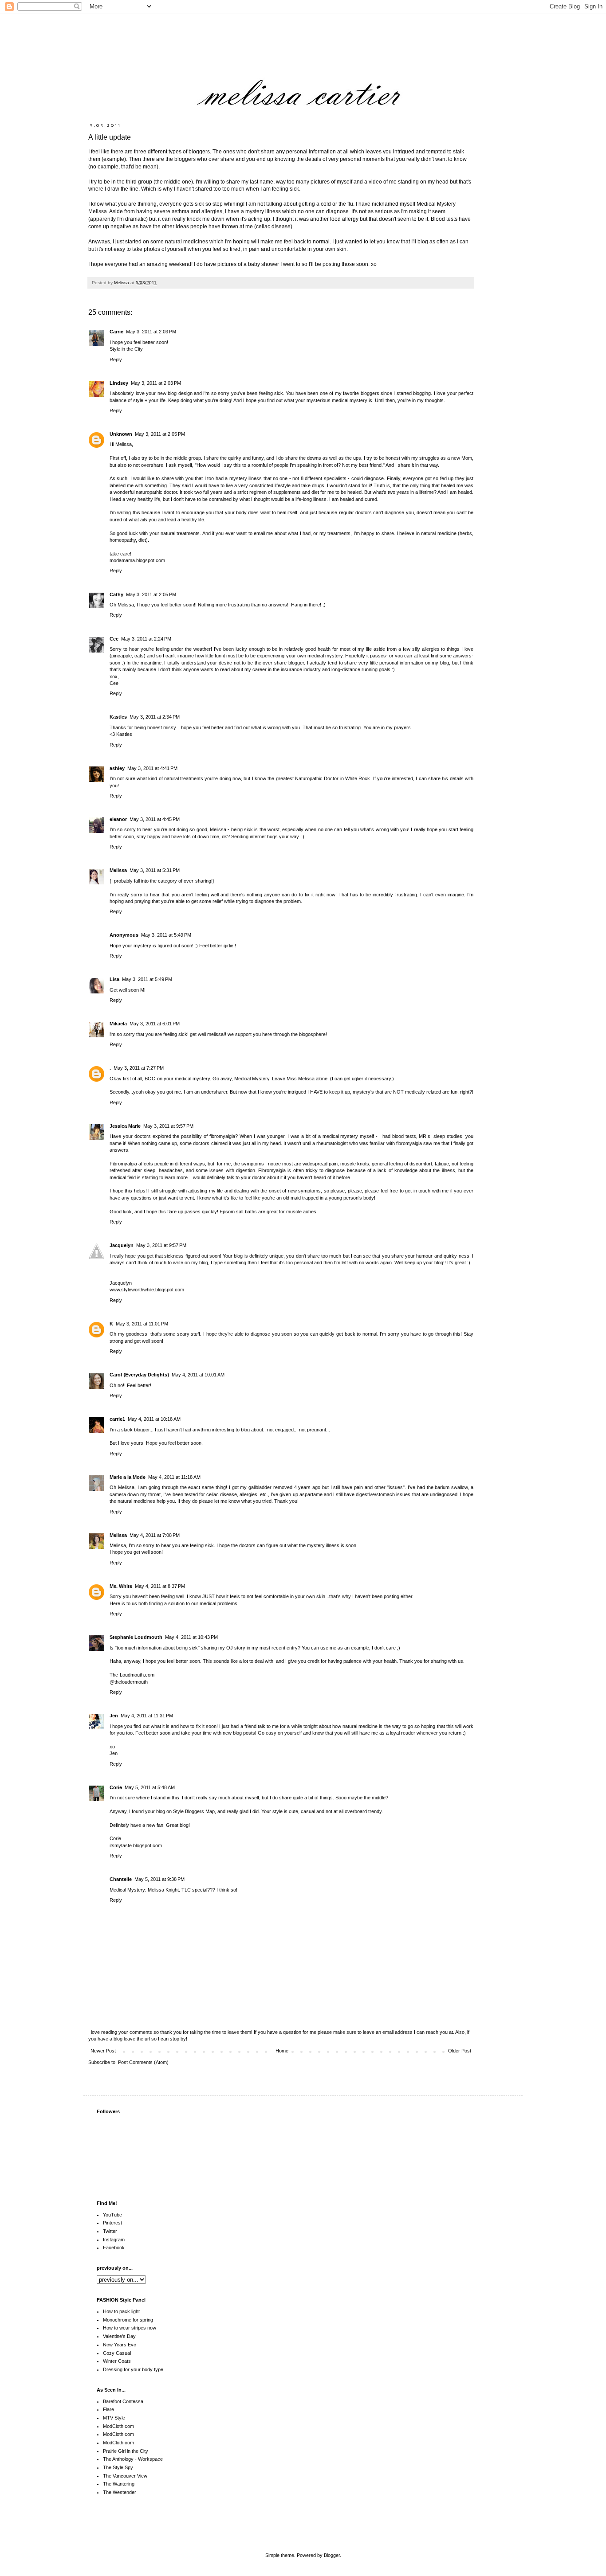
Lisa (114, 979)
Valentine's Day (119, 2336)
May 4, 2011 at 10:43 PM (191, 1637)
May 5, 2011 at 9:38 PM (159, 1879)
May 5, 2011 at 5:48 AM (150, 1787)
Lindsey (119, 383)
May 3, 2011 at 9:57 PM (168, 1126)
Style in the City (126, 349)
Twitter (110, 2231)
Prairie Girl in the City (126, 2451)
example (114, 159)
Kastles (118, 717)
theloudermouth (131, 1682)
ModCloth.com (118, 2426)
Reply (116, 360)
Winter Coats (117, 2361)
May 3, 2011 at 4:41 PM (152, 768)
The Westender (120, 2492)
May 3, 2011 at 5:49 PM (166, 935)
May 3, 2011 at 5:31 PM (155, 870)
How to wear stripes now (130, 2328)
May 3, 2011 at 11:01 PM (142, 1324)
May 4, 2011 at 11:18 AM (174, 1477)
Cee (114, 639)
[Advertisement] (414, 2523)
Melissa (118, 870)
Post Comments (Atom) (143, 2062)
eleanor (118, 819)
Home (282, 2051)
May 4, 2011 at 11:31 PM (147, 1716)
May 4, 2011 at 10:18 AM (154, 1419)
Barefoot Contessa (123, 2401)
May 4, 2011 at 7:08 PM (155, 1535)
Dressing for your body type (133, 2369)
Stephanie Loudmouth (136, 1637)
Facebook (114, 2248)
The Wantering (119, 2484)
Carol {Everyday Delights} (139, 1375)
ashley (117, 768)
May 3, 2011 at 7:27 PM (139, 1068)
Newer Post (103, 2051)
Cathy (116, 594)
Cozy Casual (117, 2353)
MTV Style (114, 2418)
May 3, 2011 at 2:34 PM (155, 717)
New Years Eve (120, 2345)
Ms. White (121, 1586)
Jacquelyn (122, 1245)
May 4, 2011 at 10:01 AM (198, 1375)
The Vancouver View (125, 2476)
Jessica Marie (125, 1126)
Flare (108, 2409)
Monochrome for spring (128, 2320)
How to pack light (121, 2311)
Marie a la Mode (128, 1477)
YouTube (112, 2215)
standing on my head (423, 182)
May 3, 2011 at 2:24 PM (146, 639)
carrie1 (117, 1419)
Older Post (460, 2051)
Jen (114, 1716)
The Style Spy (118, 2467)
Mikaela (118, 1024)
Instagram (114, 2240)
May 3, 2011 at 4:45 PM (155, 819)
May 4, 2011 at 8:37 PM (160, 1586)
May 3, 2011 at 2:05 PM (160, 434)
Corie (116, 1787)
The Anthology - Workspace (133, 2459)
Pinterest (112, 2223)
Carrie (116, 332)
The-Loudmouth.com (132, 1675)
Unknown (121, 434)
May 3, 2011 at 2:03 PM (151, 332)
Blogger (332, 2555)
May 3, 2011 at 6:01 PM (155, 1024)
